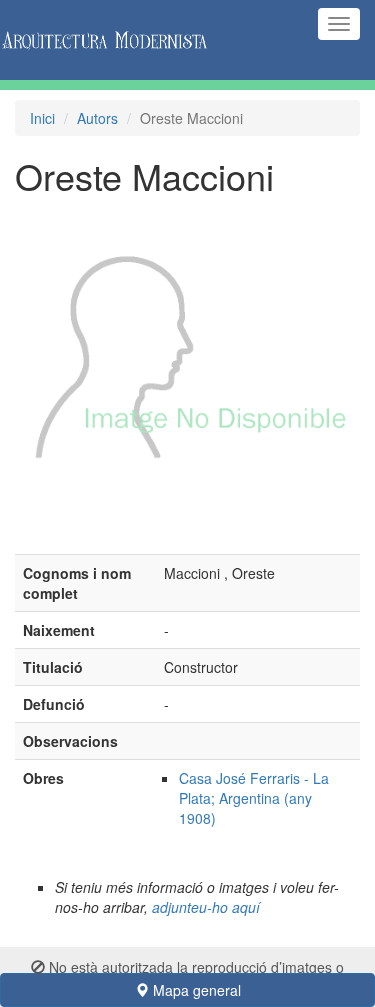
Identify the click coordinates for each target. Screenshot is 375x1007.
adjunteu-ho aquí (206, 907)
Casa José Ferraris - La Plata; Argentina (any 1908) (254, 798)
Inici (42, 118)
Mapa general (195, 990)
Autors (97, 118)
